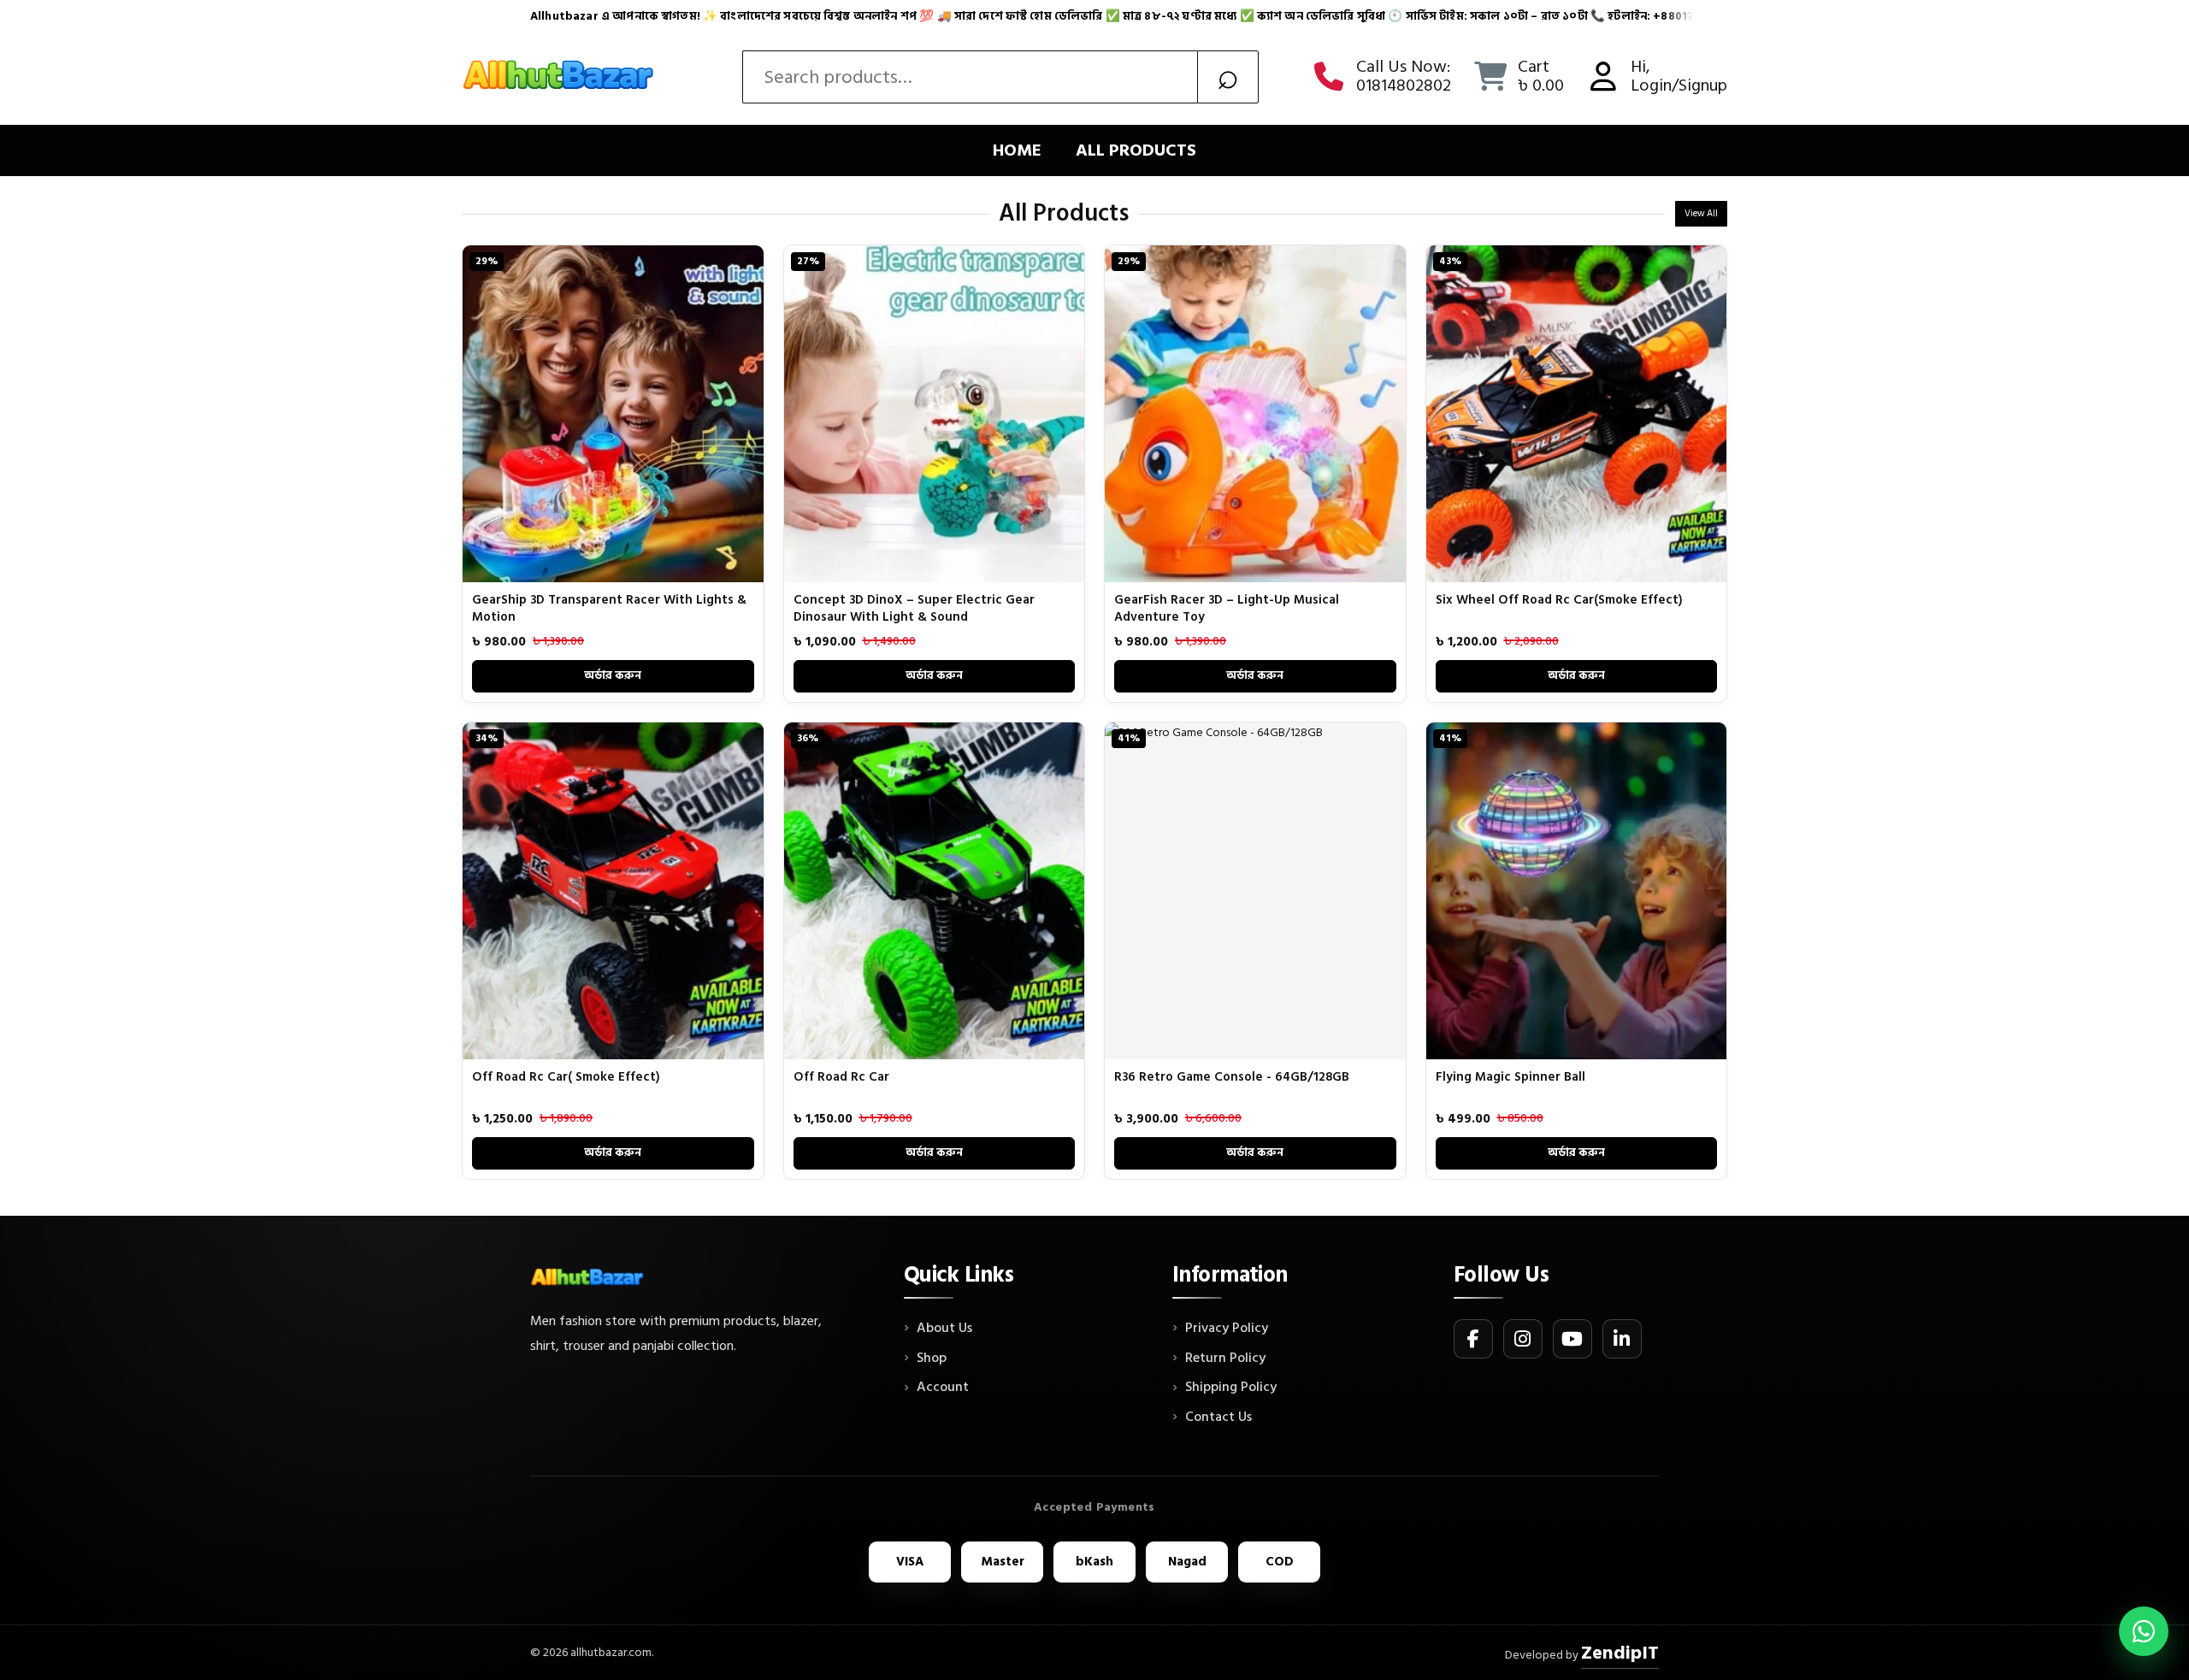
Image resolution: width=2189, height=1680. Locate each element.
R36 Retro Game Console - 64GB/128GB (1232, 1077)
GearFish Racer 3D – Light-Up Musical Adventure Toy (1227, 608)
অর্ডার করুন (613, 675)
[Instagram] (1523, 1339)
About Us (944, 1329)
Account (943, 1388)
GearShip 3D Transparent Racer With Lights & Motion (609, 608)
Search (1228, 77)
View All (1701, 214)
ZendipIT (1620, 1653)
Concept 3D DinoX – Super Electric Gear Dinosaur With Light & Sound (914, 608)
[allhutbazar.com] (560, 77)
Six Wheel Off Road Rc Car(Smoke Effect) (1559, 600)
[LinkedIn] (1622, 1339)
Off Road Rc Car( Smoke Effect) (566, 1077)
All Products (1136, 150)
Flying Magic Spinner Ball (1510, 1077)
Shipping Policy (1231, 1388)
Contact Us (1218, 1418)
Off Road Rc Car (841, 1077)
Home (1017, 150)
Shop (932, 1359)
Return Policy (1225, 1359)
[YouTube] (1572, 1339)
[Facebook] (1473, 1339)
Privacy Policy (1227, 1329)
